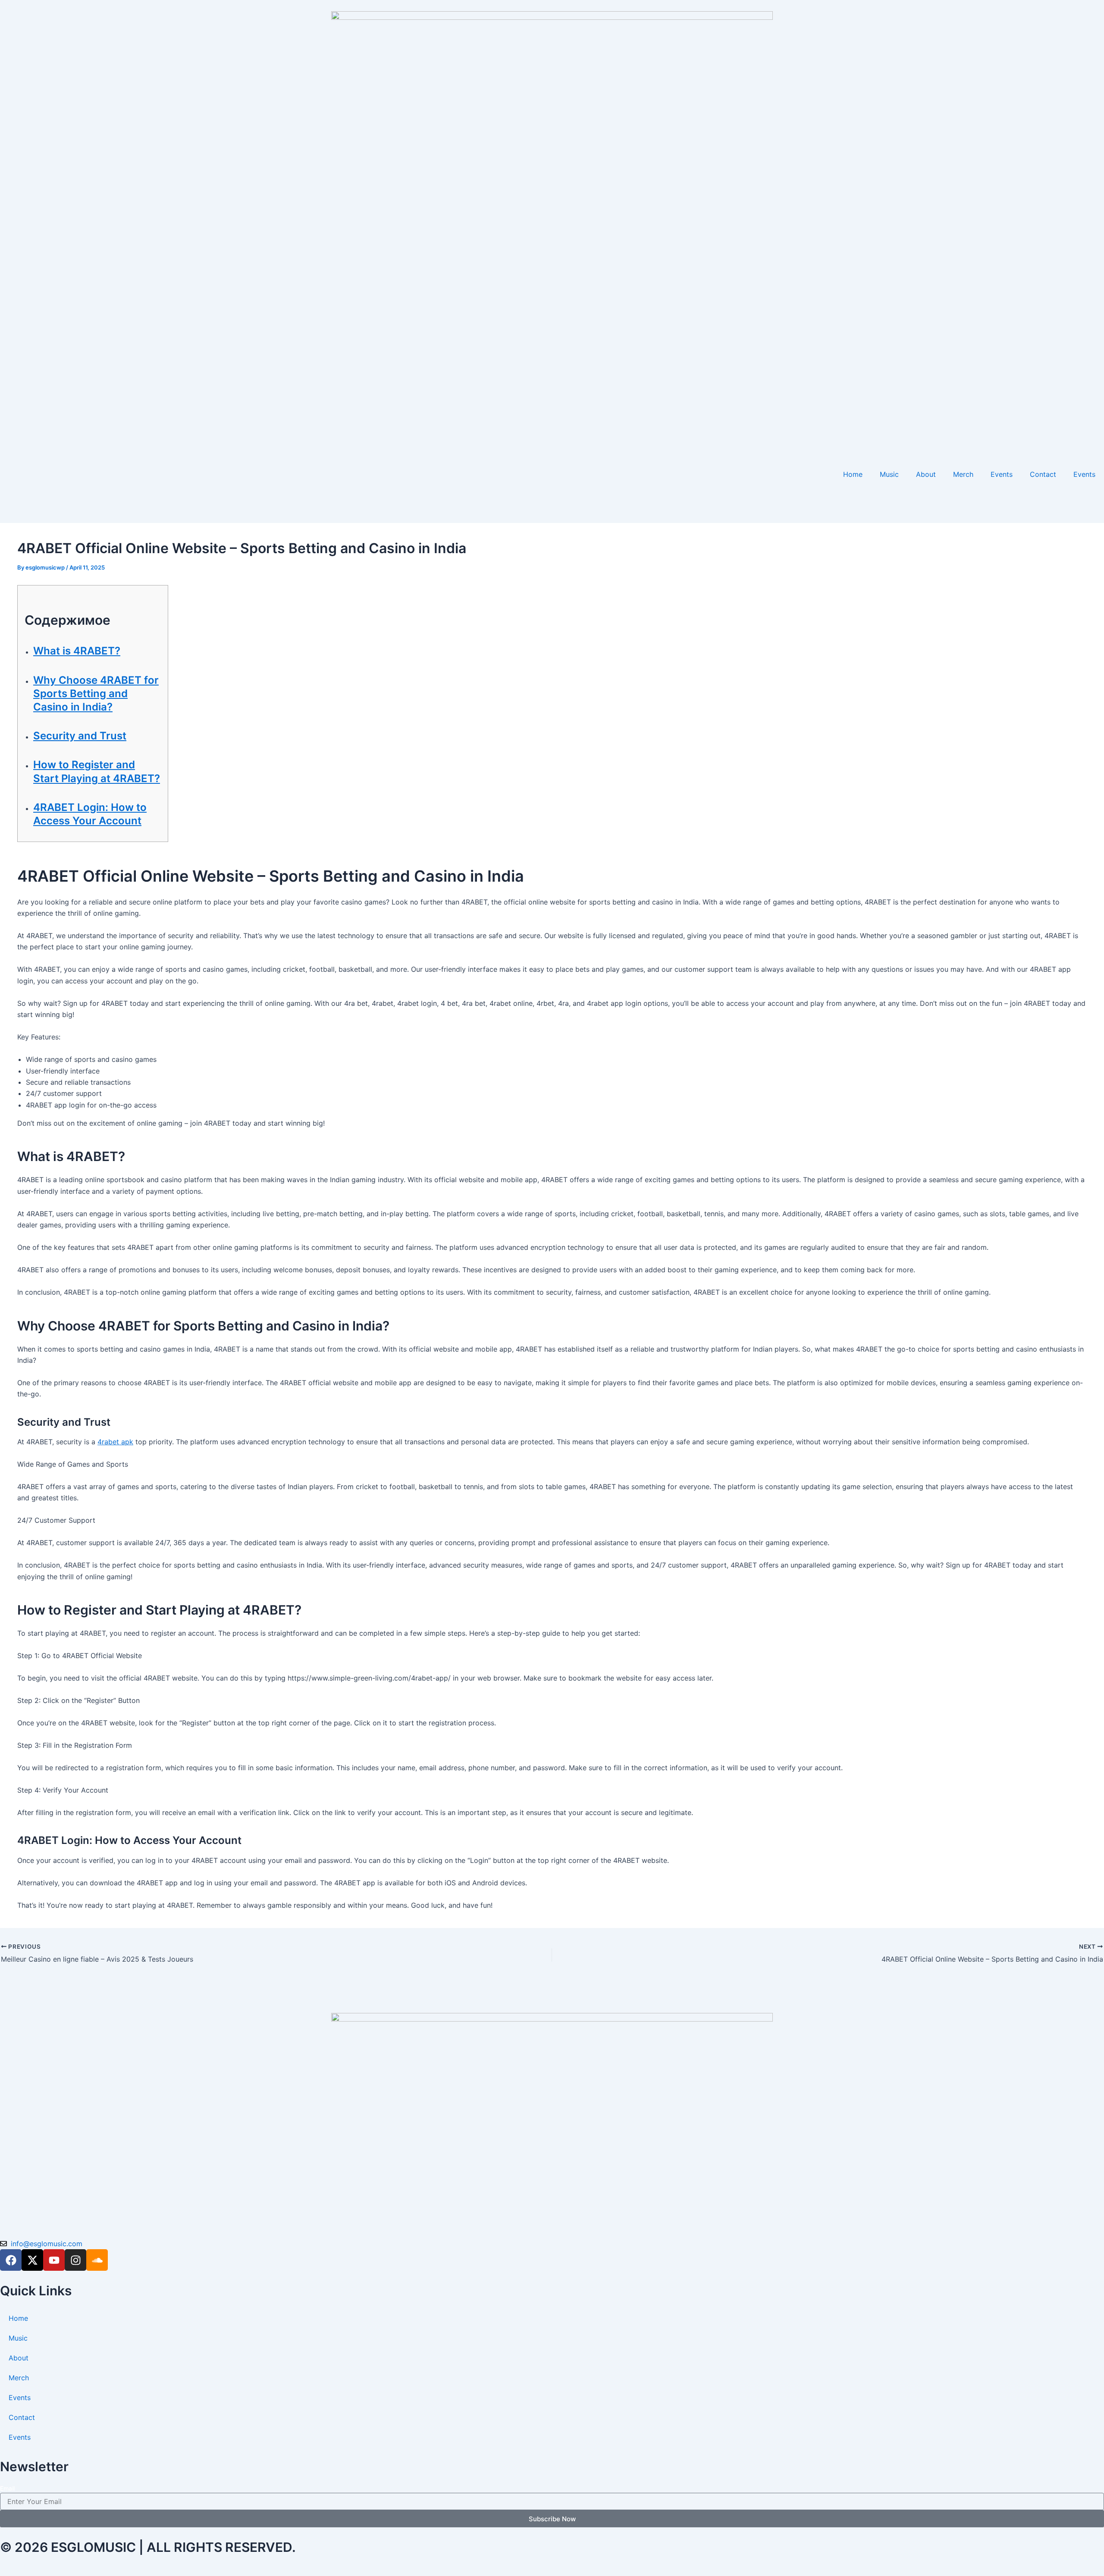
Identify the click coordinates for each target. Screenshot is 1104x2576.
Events (1002, 474)
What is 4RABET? (77, 651)
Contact (1043, 474)
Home (853, 474)
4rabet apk (115, 1442)
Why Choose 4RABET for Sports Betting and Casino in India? (96, 693)
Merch (963, 474)
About (926, 474)
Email (7, 2488)
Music (889, 474)
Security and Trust (80, 736)
